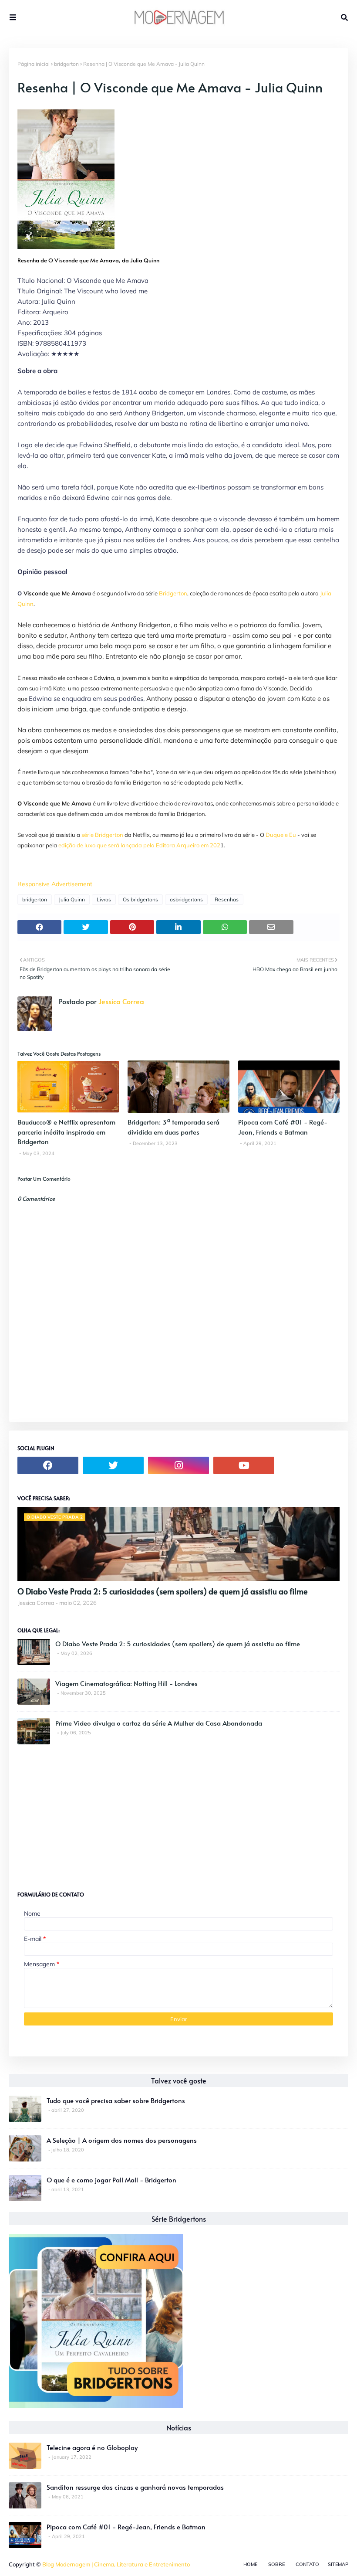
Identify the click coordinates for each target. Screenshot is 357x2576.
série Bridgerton (102, 835)
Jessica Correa (120, 1001)
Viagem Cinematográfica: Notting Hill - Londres (126, 1683)
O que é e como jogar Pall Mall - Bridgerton (111, 2180)
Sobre (276, 2564)
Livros (104, 899)
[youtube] (244, 1465)
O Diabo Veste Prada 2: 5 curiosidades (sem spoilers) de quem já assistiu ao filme (163, 1591)
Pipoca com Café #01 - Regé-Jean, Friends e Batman (283, 1127)
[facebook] (48, 1465)
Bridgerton (173, 593)
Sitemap (338, 2564)
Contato (307, 2564)
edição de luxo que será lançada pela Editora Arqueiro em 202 (139, 845)
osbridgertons (186, 899)
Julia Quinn (72, 899)
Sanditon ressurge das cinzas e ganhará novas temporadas (135, 2487)
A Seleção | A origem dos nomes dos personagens (122, 2140)
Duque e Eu (281, 835)
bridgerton (66, 64)
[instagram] (178, 1465)
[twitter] (113, 1465)
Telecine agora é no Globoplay (92, 2447)
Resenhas (227, 899)
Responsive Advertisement (55, 884)
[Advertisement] (83, 1814)
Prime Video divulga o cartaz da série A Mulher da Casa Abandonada (159, 1723)
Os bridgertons (140, 899)
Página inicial (34, 64)
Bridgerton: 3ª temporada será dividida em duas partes (173, 1127)
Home (250, 2564)
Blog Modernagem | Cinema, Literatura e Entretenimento (116, 2564)
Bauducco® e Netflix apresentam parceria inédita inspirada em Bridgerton (66, 1132)
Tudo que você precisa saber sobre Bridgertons (116, 2100)
